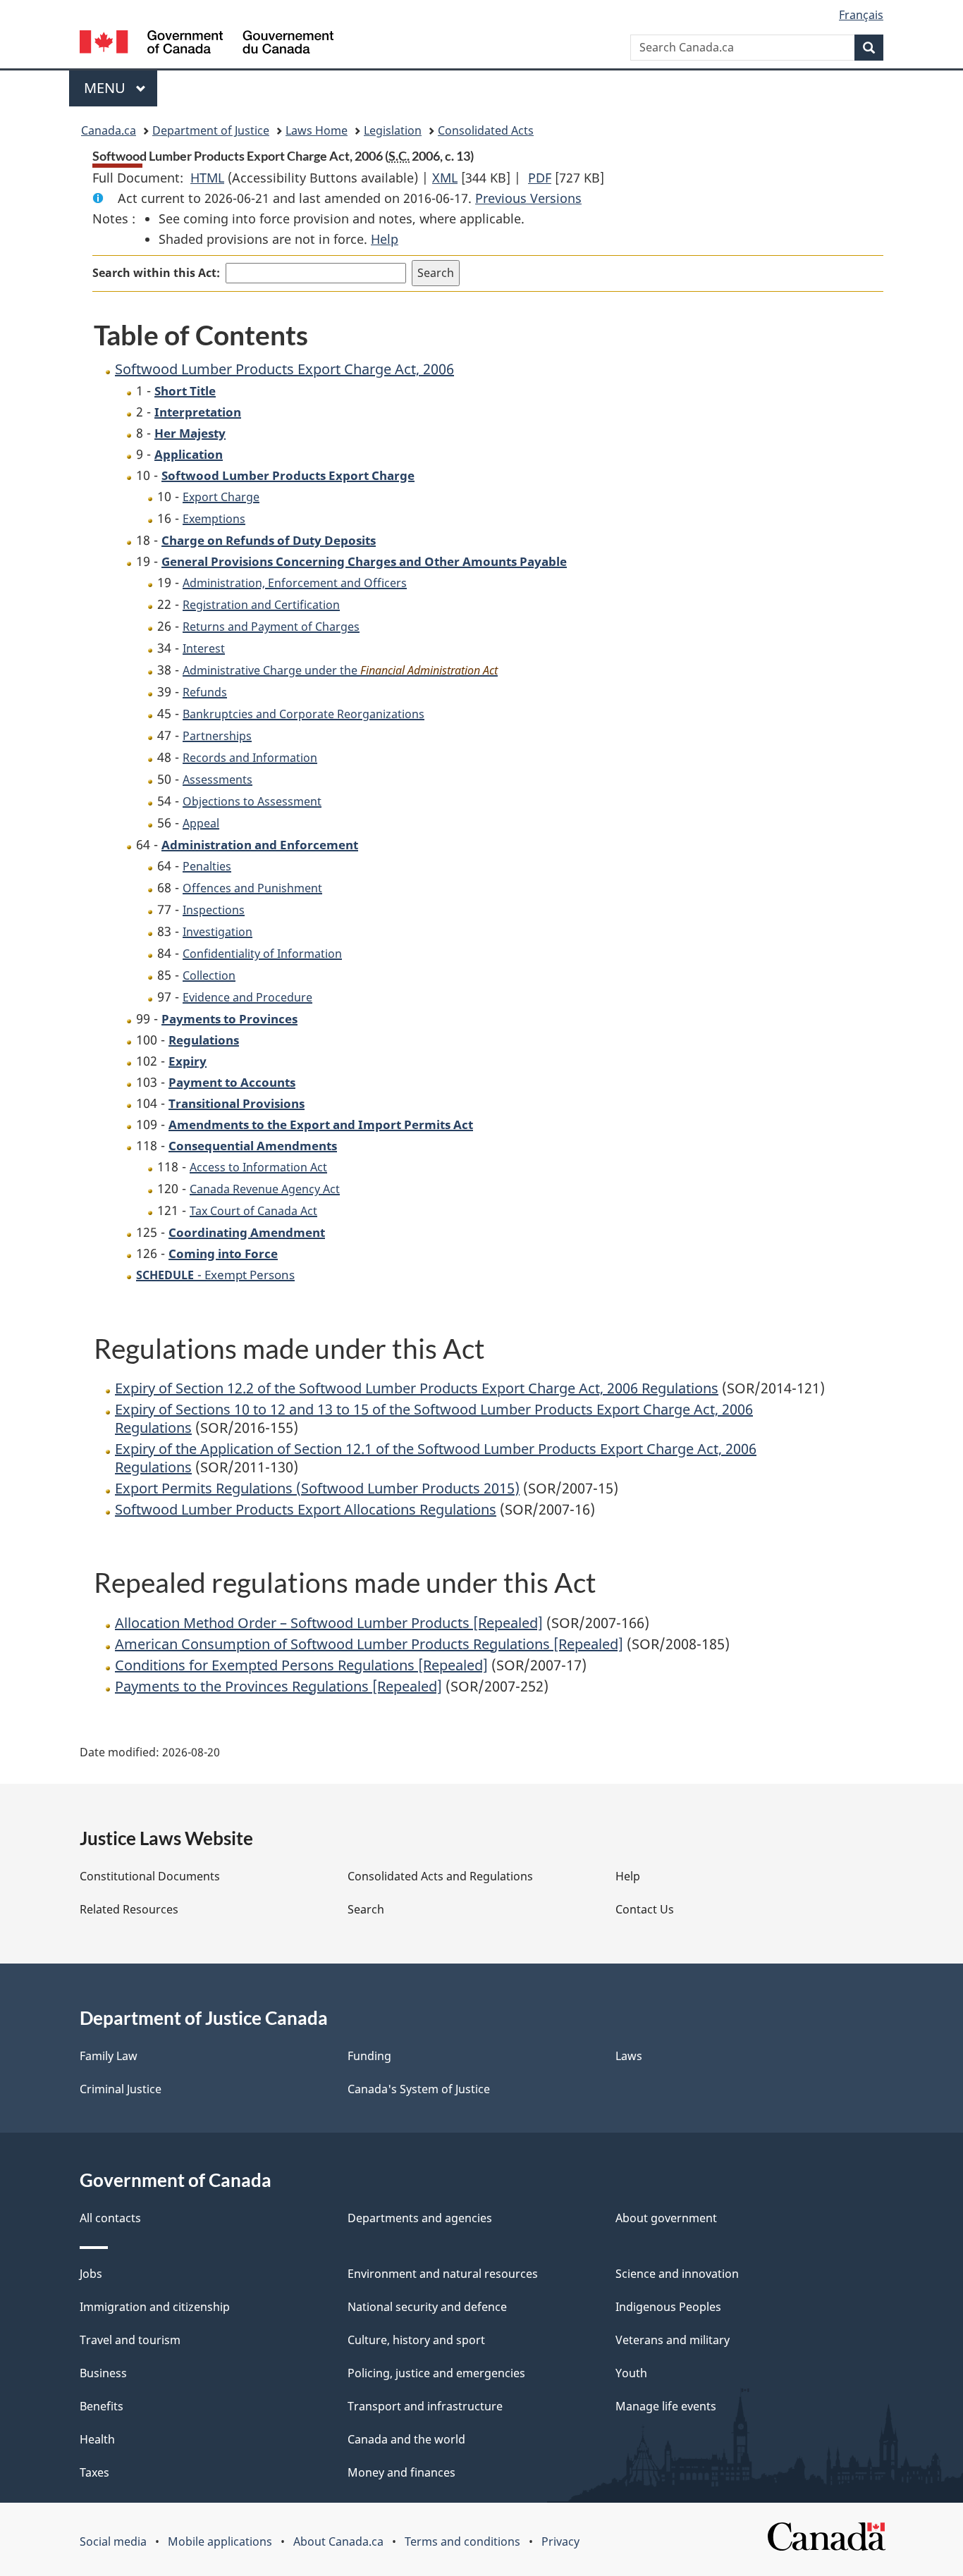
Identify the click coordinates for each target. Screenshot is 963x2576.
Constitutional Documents (150, 1876)
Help (385, 239)
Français (861, 15)
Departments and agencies (420, 2218)
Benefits (102, 2406)
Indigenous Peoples (668, 2307)
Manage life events (666, 2406)
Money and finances (401, 2472)
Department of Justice (211, 130)
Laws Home (317, 130)
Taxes (94, 2472)
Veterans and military (673, 2340)
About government (666, 2218)
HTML (207, 178)
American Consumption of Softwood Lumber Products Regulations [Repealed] (369, 1644)
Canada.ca (109, 130)
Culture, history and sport (416, 2340)
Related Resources (129, 1909)
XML (445, 178)
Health (97, 2439)
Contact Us (645, 1909)
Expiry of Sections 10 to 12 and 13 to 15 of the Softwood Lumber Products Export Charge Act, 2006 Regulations (434, 1418)
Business (103, 2373)
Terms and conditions (462, 2541)
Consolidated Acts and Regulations (440, 1876)
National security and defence (427, 2307)
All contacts (110, 2218)
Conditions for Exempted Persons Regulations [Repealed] (301, 1665)
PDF (540, 178)
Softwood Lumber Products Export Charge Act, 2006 (284, 369)
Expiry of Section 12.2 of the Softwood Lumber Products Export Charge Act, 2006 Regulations (417, 1388)
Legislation (393, 130)
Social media (113, 2541)
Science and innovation (677, 2274)
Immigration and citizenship (155, 2307)
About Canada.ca (338, 2541)
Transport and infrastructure (425, 2406)
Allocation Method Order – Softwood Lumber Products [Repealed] (329, 1623)
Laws (629, 2056)
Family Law (109, 2056)
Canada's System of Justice (419, 2089)
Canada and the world (406, 2439)
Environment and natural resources (443, 2274)
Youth (631, 2373)
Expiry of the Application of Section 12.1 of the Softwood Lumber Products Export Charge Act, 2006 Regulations (436, 1458)
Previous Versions (528, 198)
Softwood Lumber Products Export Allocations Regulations (306, 1509)
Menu (106, 88)
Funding (369, 2056)
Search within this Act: (156, 273)
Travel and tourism (130, 2340)
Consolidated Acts (486, 130)
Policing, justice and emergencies (436, 2373)
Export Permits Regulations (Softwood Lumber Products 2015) (317, 1488)
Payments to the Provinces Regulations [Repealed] (278, 1686)
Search (366, 1909)
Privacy (560, 2541)
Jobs (91, 2274)
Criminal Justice (121, 2089)
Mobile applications (220, 2541)
